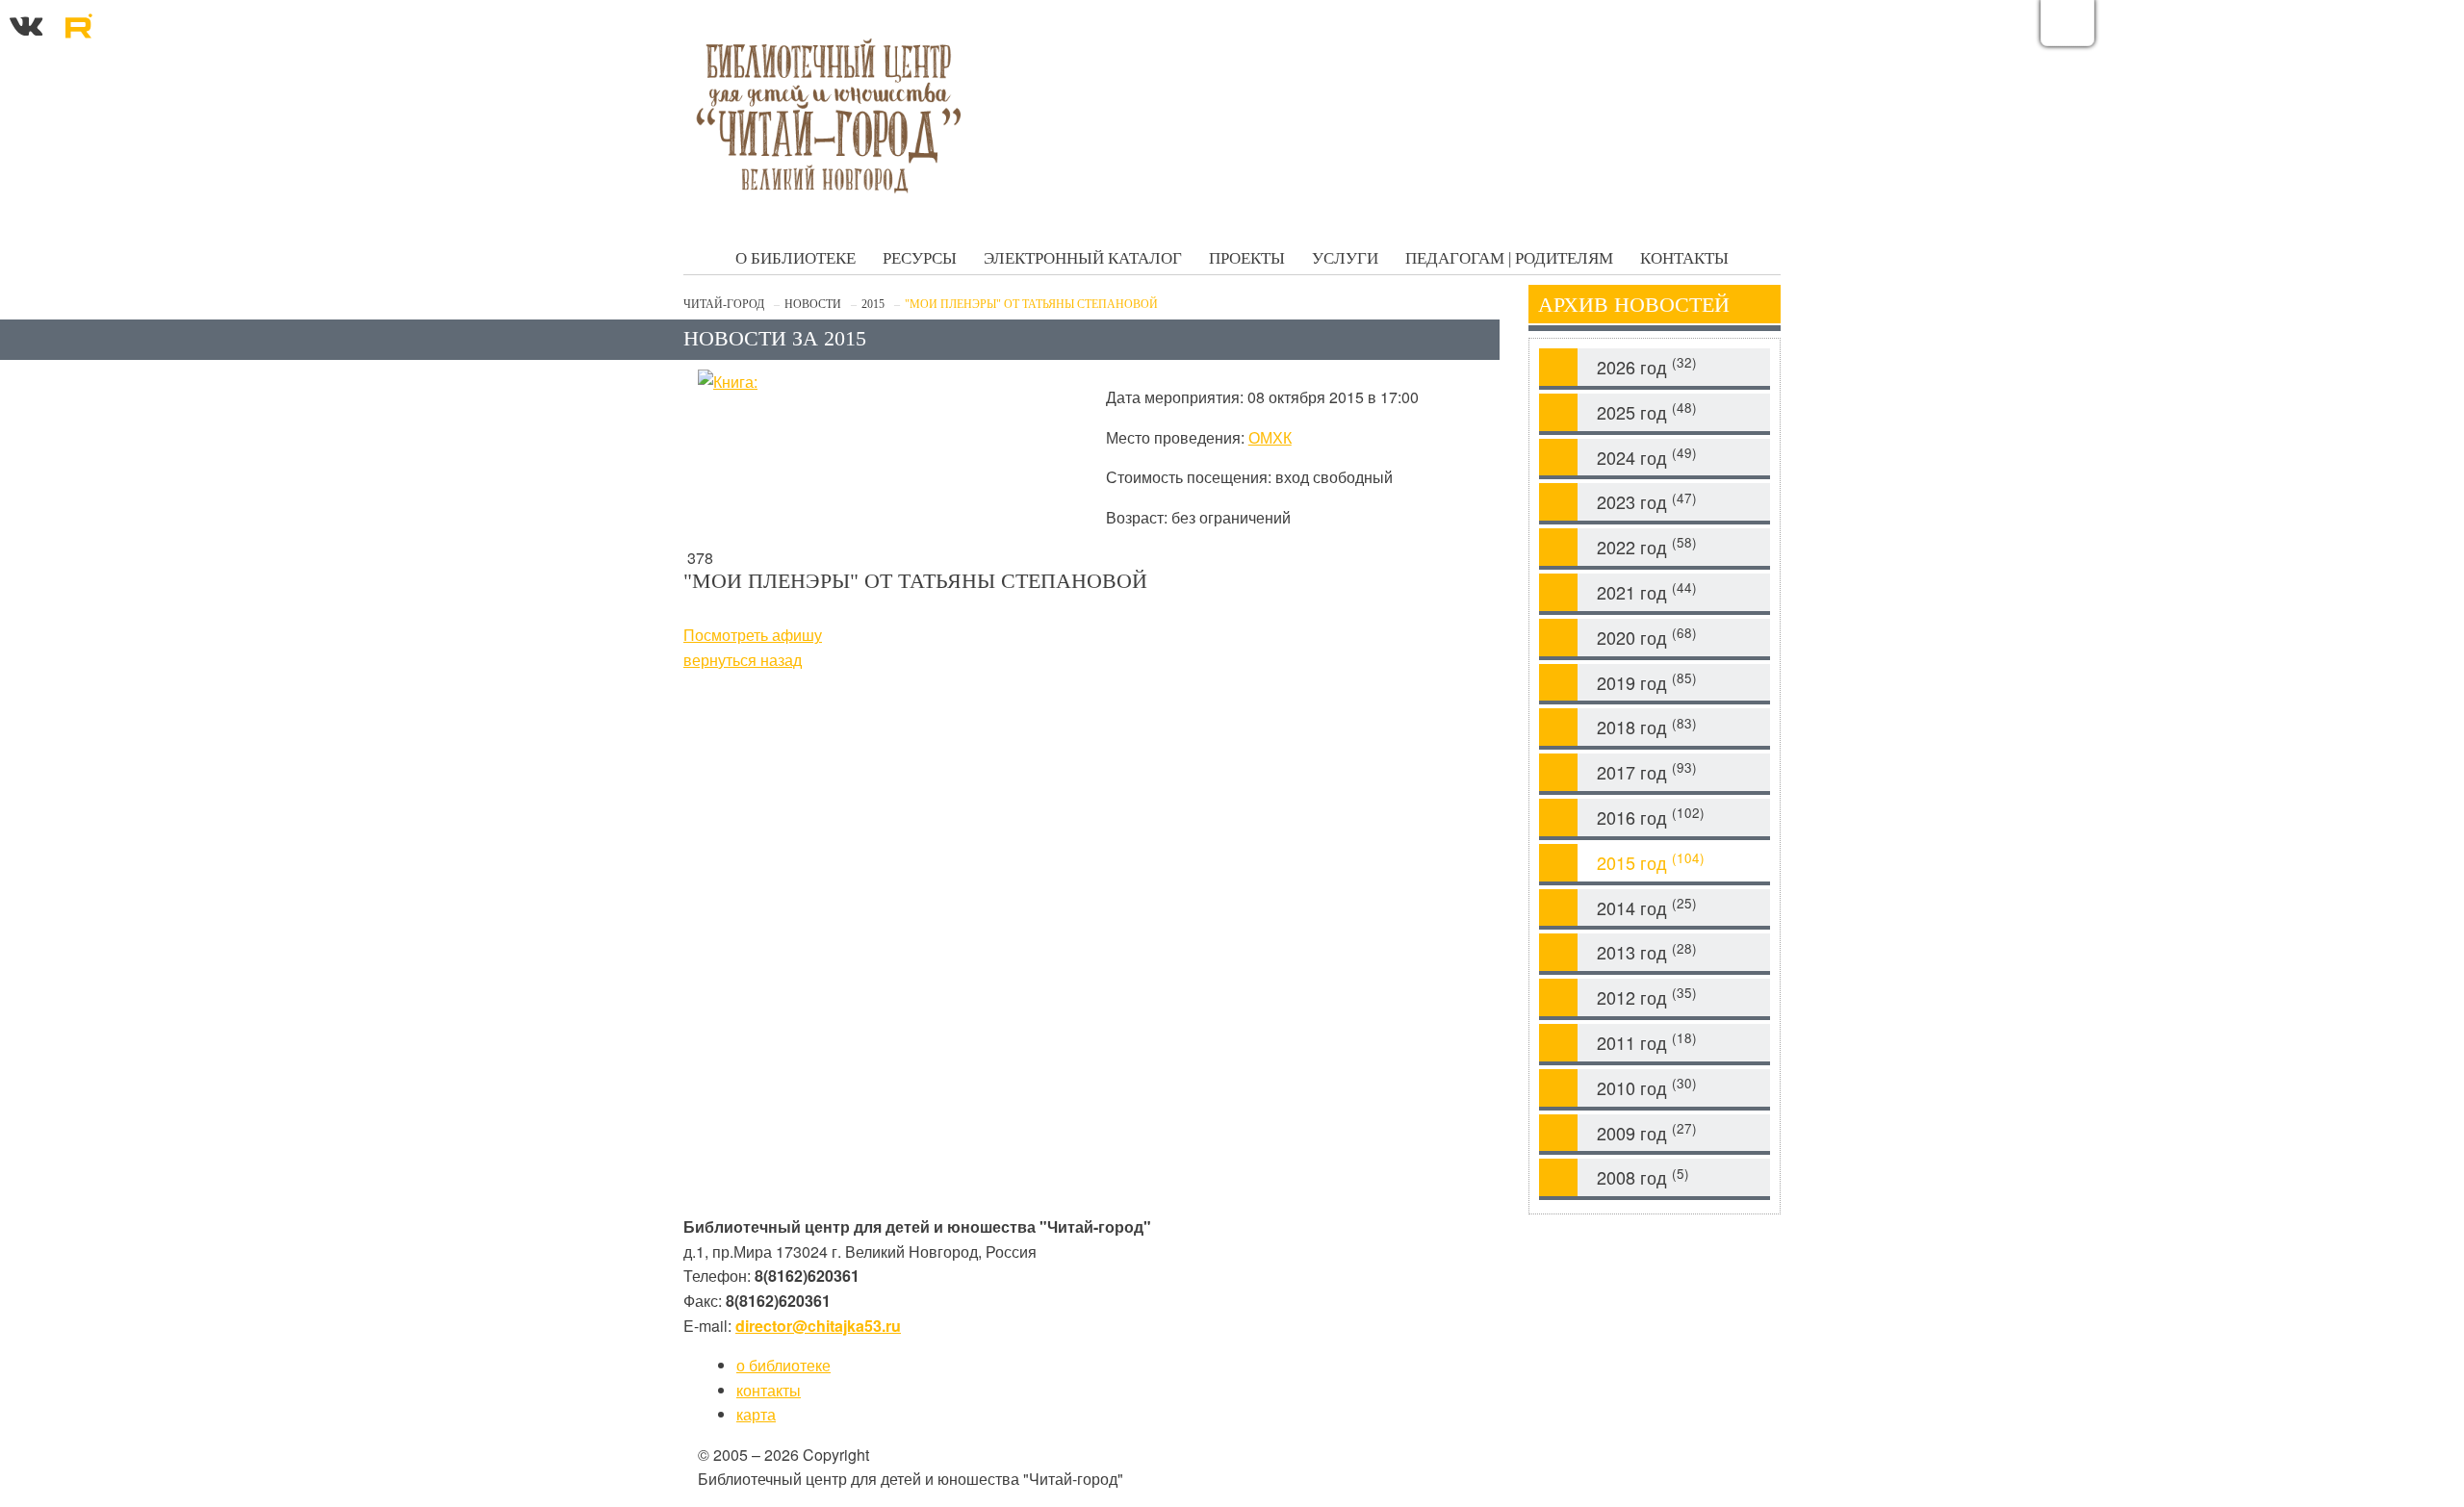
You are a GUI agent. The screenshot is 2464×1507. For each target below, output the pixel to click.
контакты (769, 1390)
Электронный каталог (1083, 258)
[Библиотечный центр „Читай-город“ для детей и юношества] (828, 115)
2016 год (1651, 817)
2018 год (1647, 727)
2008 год (1643, 1177)
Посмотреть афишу (753, 635)
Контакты (1684, 258)
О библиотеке (796, 258)
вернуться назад (743, 660)
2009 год (1647, 1132)
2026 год (1647, 366)
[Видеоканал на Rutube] (78, 23)
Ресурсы (920, 258)
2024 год (1647, 457)
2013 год (1647, 952)
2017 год (1647, 771)
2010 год (1647, 1087)
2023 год (1647, 502)
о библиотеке (783, 1365)
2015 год (1651, 862)
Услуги (1345, 258)
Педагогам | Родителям (1509, 258)
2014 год (1647, 907)
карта (756, 1414)
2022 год (1647, 546)
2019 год (1647, 682)
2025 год (1647, 411)
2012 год (1647, 996)
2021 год (1647, 591)
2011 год (1647, 1042)
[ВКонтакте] (26, 23)
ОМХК (1270, 437)
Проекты (1247, 258)
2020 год (1647, 637)
